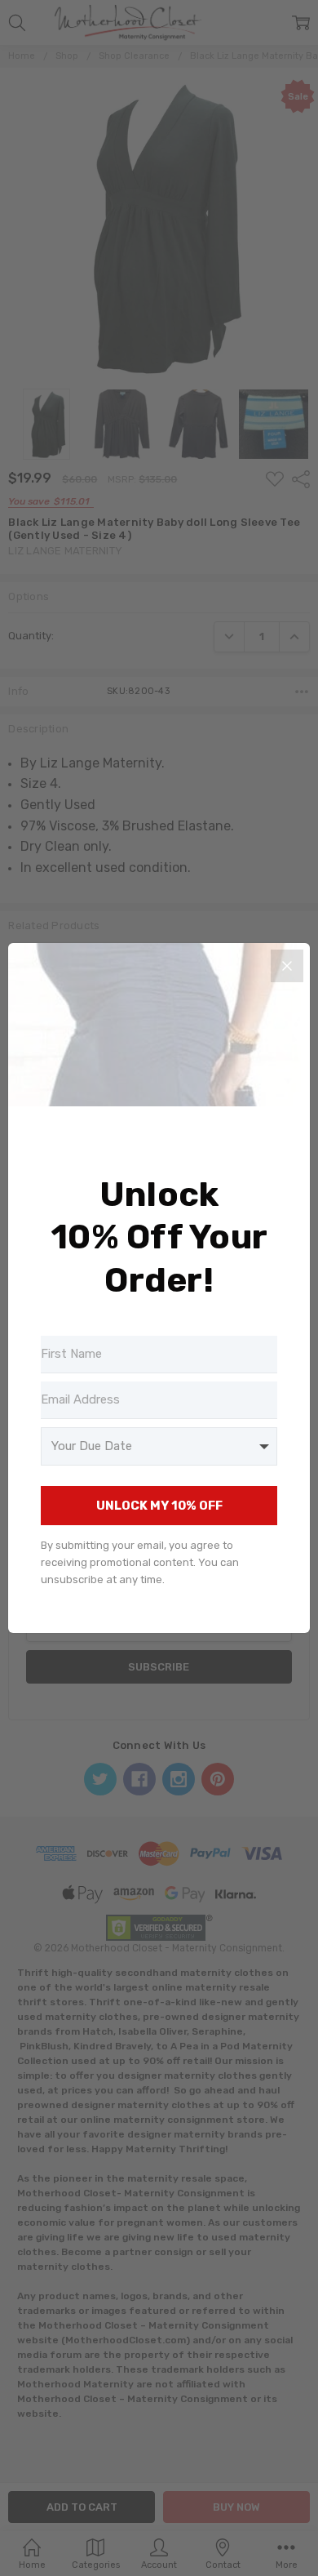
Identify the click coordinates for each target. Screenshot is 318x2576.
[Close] (287, 966)
